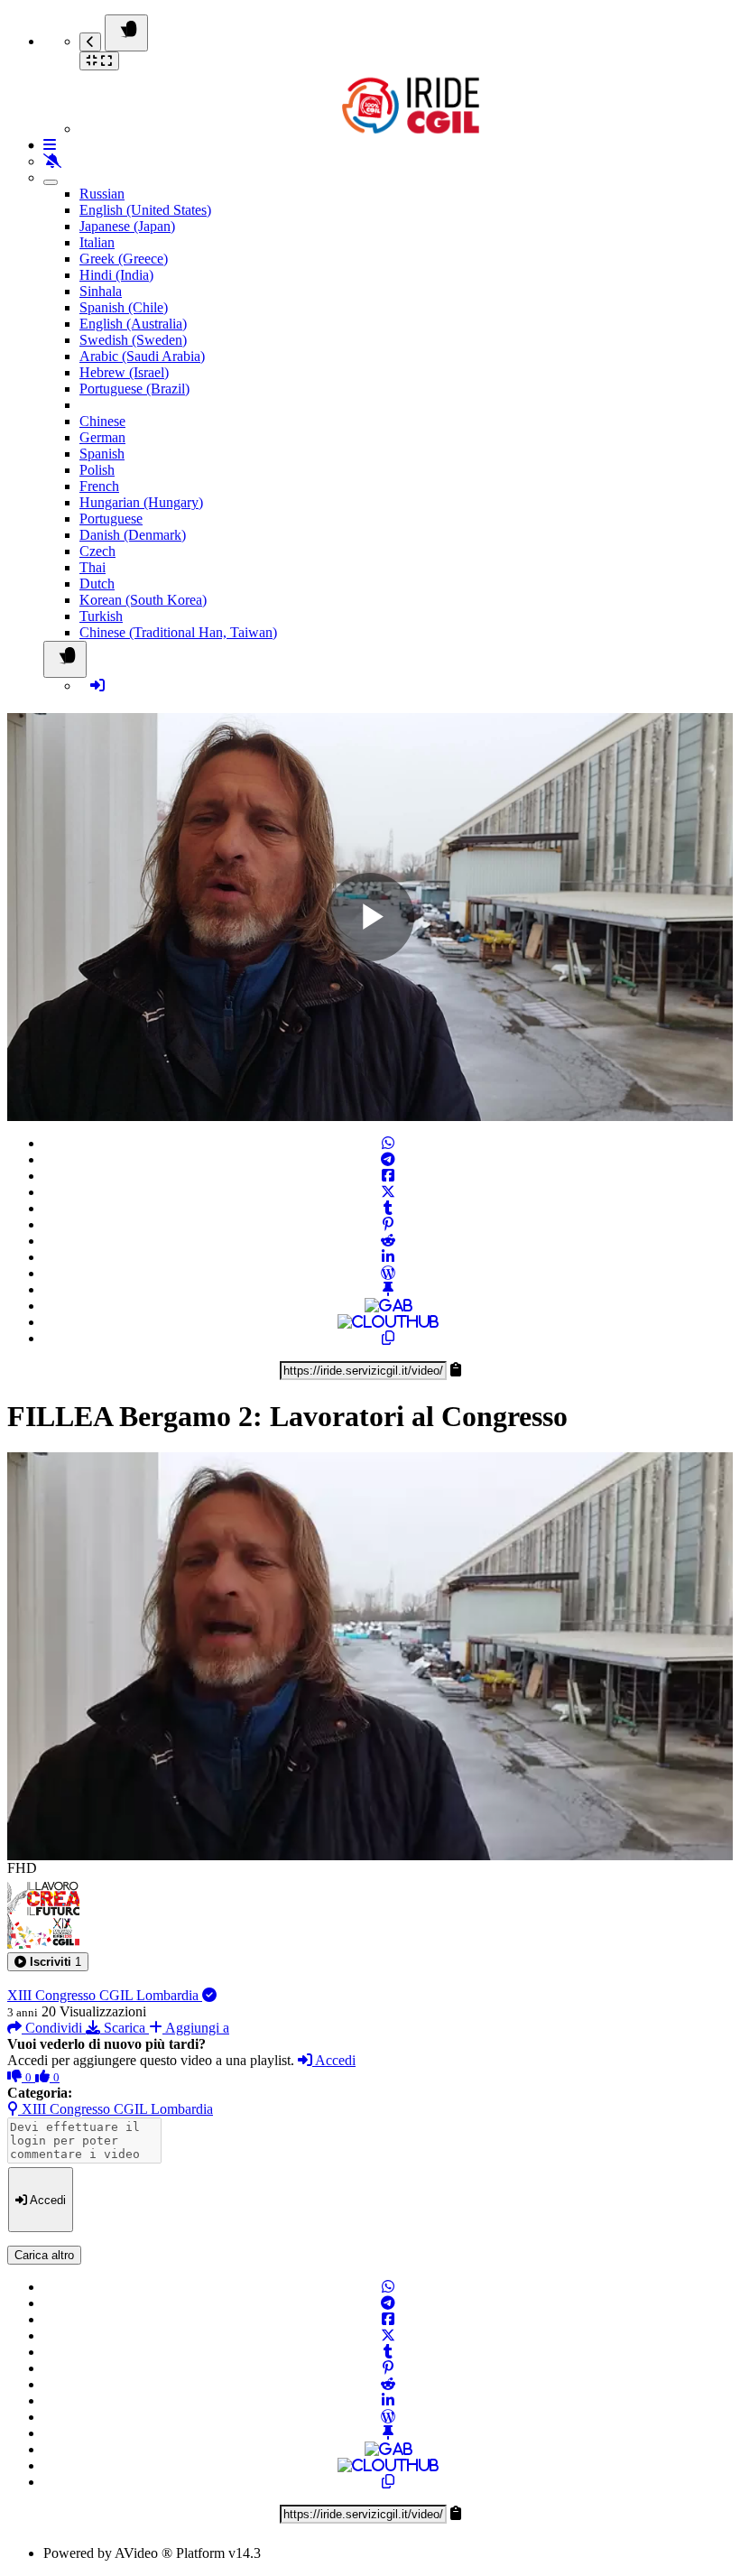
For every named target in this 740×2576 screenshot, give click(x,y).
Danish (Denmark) (133, 535)
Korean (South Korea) (143, 600)
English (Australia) (133, 324)
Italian (97, 242)
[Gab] (388, 1306)
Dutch (97, 584)
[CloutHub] (388, 1322)
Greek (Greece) (124, 259)
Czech (97, 551)
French (99, 486)
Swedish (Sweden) (133, 340)
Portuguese (111, 519)
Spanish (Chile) (124, 307)
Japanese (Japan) (127, 226)
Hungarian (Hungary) (141, 502)
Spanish (102, 454)
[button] (48, 1962)
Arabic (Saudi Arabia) (142, 356)
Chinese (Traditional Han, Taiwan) (178, 632)
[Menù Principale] (126, 33)
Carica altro (44, 2255)
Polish (97, 470)
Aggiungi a (196, 2028)
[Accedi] (97, 686)
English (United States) (145, 210)
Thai (92, 567)
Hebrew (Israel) (124, 372)
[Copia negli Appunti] (388, 1338)
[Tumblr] (388, 1208)
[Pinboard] (388, 1289)
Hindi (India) (116, 275)
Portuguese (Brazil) (134, 389)
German (102, 437)
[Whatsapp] (388, 1143)
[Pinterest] (388, 1224)
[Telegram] (388, 1159)
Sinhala (101, 291)
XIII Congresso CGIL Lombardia (105, 1995)
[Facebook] (388, 1176)
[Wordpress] (388, 1273)
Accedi (334, 2060)
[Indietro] (90, 42)
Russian (102, 194)
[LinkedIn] (388, 1257)
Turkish (101, 616)
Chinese (102, 421)
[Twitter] (388, 1192)
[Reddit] (388, 1241)
